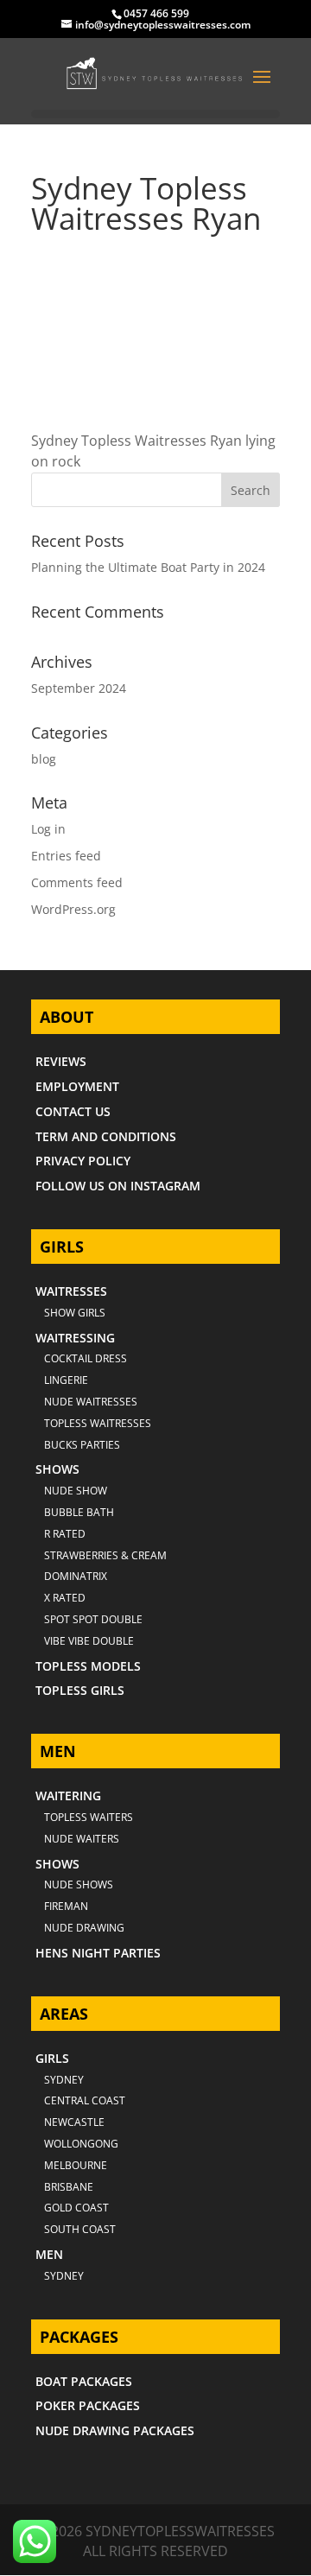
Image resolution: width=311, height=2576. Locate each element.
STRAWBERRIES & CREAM (105, 1555)
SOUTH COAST (80, 2229)
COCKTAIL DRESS (86, 1358)
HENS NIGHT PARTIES (98, 1953)
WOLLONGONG (81, 2144)
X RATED (65, 1598)
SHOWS (57, 1469)
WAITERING (68, 1796)
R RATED (65, 1534)
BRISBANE (69, 2187)
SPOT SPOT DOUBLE (93, 1619)
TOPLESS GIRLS (80, 1690)
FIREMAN (66, 1906)
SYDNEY (64, 2276)
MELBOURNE (76, 2165)
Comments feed (77, 882)
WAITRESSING (75, 1338)
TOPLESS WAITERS (89, 1817)
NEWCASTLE (74, 2122)
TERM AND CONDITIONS (106, 1136)
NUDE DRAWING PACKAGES (115, 2430)
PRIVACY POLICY (83, 1161)
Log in (48, 829)
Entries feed (66, 856)
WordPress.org (73, 909)
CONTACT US (73, 1111)
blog (44, 759)
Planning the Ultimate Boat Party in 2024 (148, 567)
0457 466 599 (156, 13)
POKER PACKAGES (88, 2405)
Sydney (64, 2080)
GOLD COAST (76, 2208)
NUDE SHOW (76, 1491)
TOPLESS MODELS (88, 1666)
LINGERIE (66, 1380)
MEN (49, 2254)
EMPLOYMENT (77, 1086)
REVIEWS (61, 1061)
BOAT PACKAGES (84, 2381)
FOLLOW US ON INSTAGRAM (118, 1186)
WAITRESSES (71, 1291)
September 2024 (79, 688)
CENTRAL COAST (85, 2100)
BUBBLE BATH (79, 1512)
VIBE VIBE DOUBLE (89, 1641)
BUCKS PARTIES (82, 1445)
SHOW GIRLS (75, 1313)
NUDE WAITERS (82, 1839)
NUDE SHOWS (79, 1884)
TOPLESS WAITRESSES (98, 1423)
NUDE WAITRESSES (91, 1402)
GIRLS (52, 2058)
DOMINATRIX (76, 1576)
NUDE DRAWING (84, 1928)
